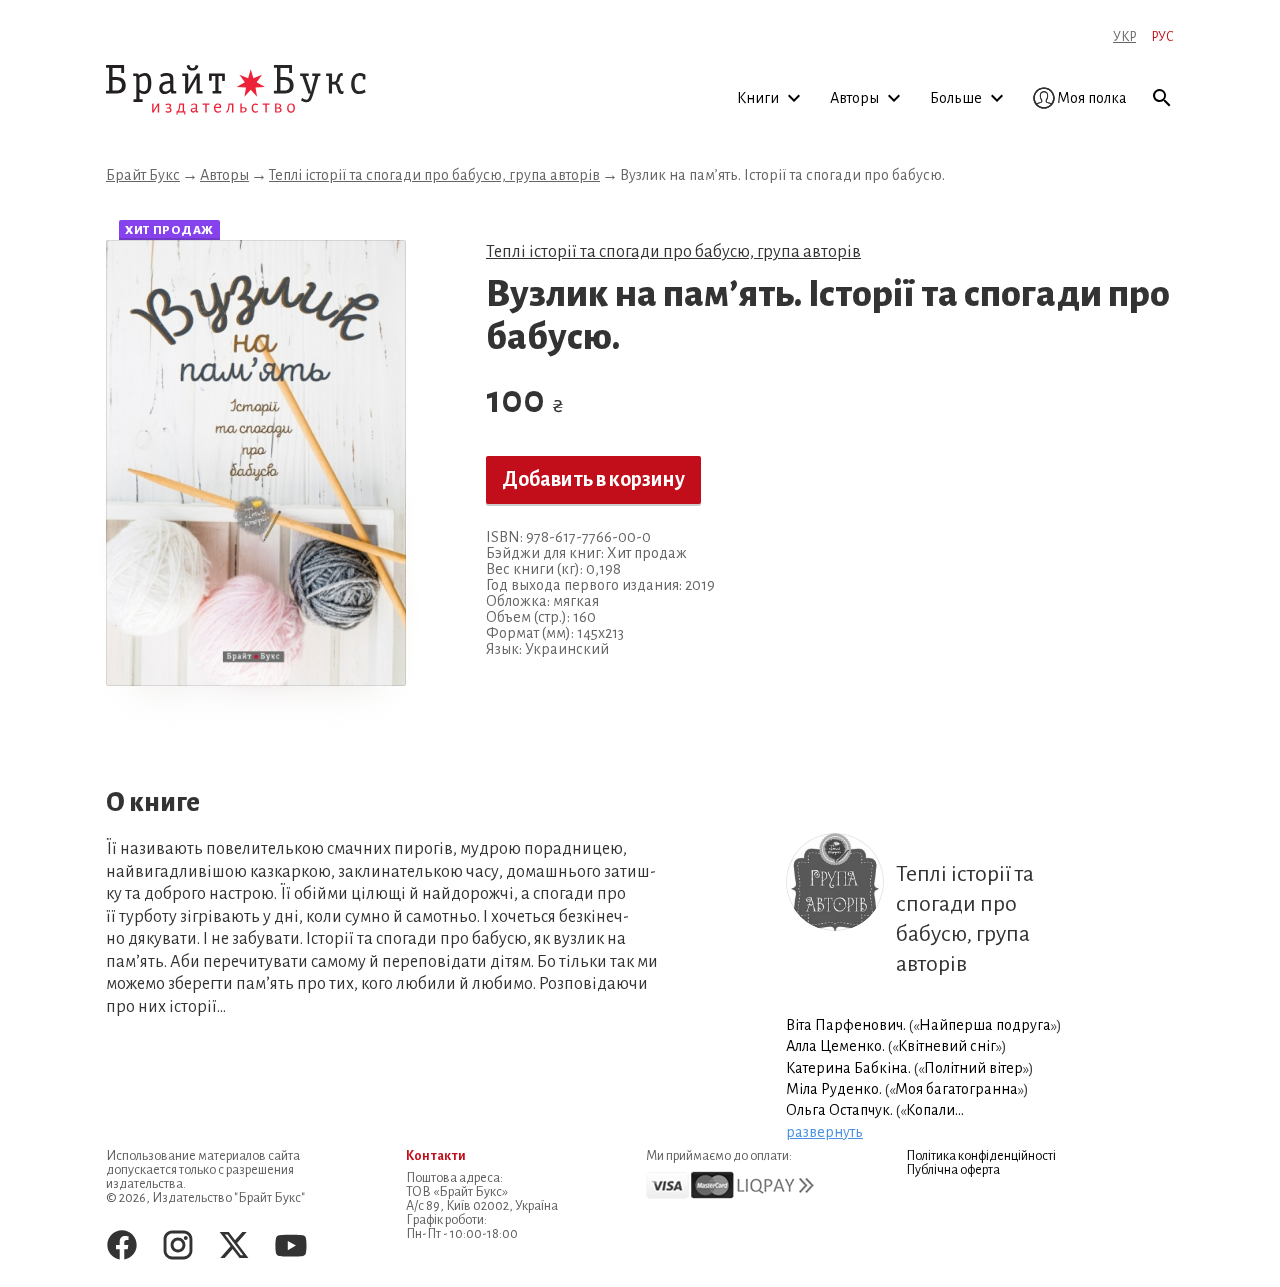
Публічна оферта (953, 1170)
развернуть (824, 1132)
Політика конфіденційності (981, 1156)
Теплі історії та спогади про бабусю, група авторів (434, 175)
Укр (1124, 37)
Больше (957, 98)
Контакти (436, 1156)
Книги (759, 98)
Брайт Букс (143, 175)
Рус (1162, 37)
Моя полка (1092, 98)
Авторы (856, 98)
